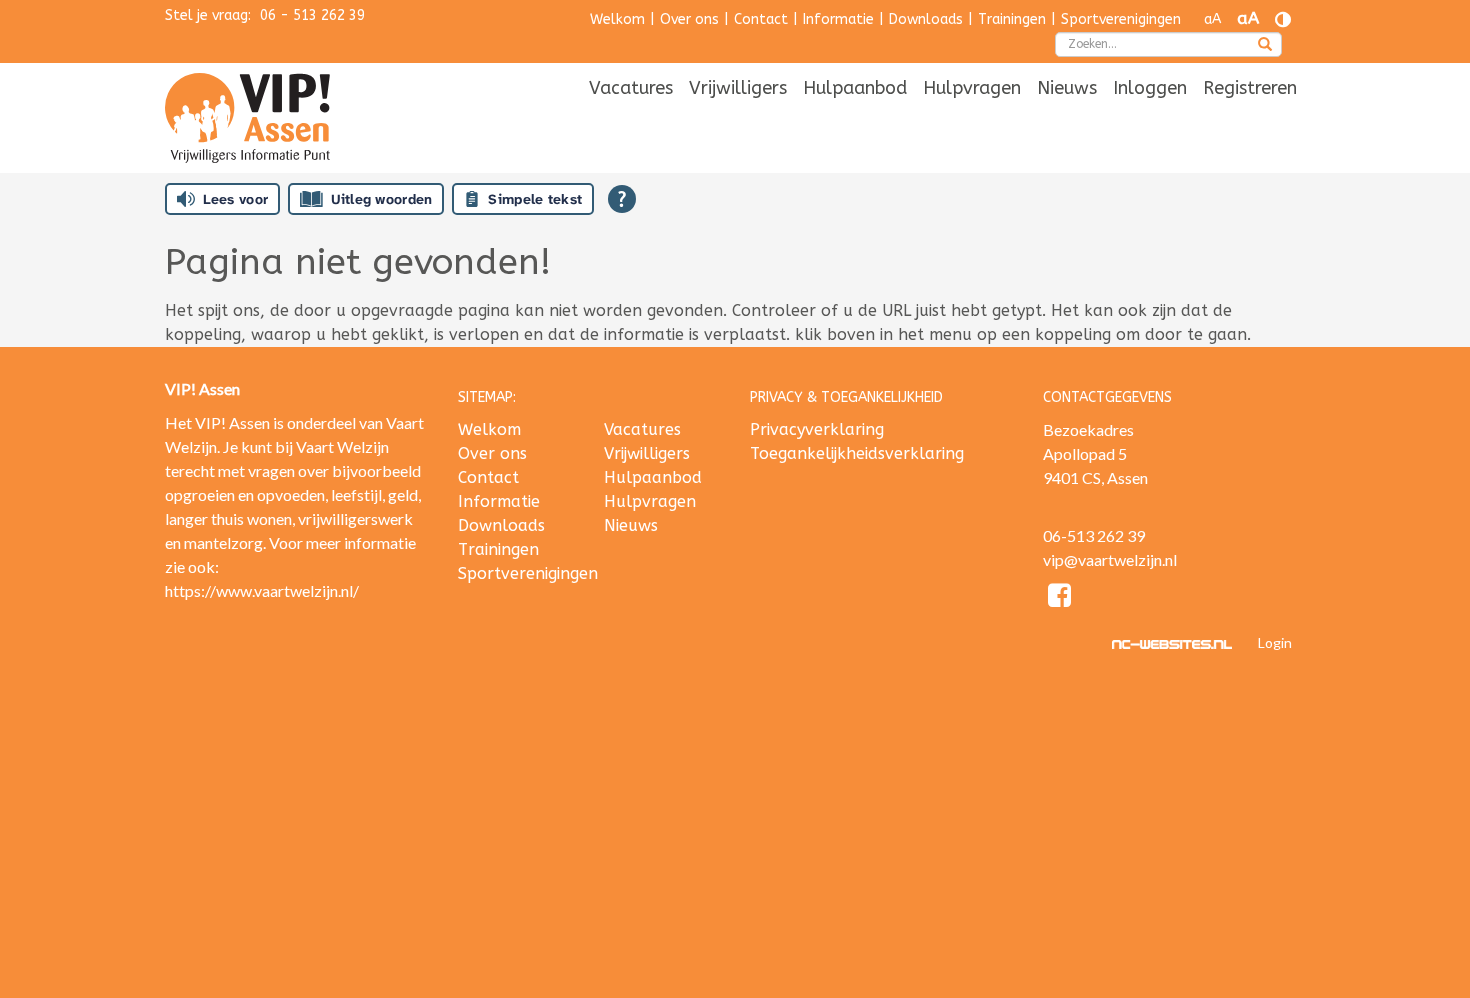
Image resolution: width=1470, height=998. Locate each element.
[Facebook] (1060, 598)
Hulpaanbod (855, 88)
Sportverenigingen (1121, 19)
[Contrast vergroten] (1283, 19)
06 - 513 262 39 (312, 15)
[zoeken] (1265, 46)
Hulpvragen (972, 88)
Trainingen (1012, 19)
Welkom (617, 19)
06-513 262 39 (1094, 535)
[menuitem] (631, 89)
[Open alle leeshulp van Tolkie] (622, 199)
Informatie (838, 19)
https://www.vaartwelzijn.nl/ (262, 590)
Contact (761, 19)
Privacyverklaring (817, 429)
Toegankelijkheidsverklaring (857, 453)
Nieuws (1067, 88)
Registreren (1250, 88)
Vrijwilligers (738, 88)
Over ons (689, 19)
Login (1275, 642)
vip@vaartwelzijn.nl (1110, 559)
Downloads (926, 19)
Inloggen (1150, 88)
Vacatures (631, 88)
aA (1212, 19)
